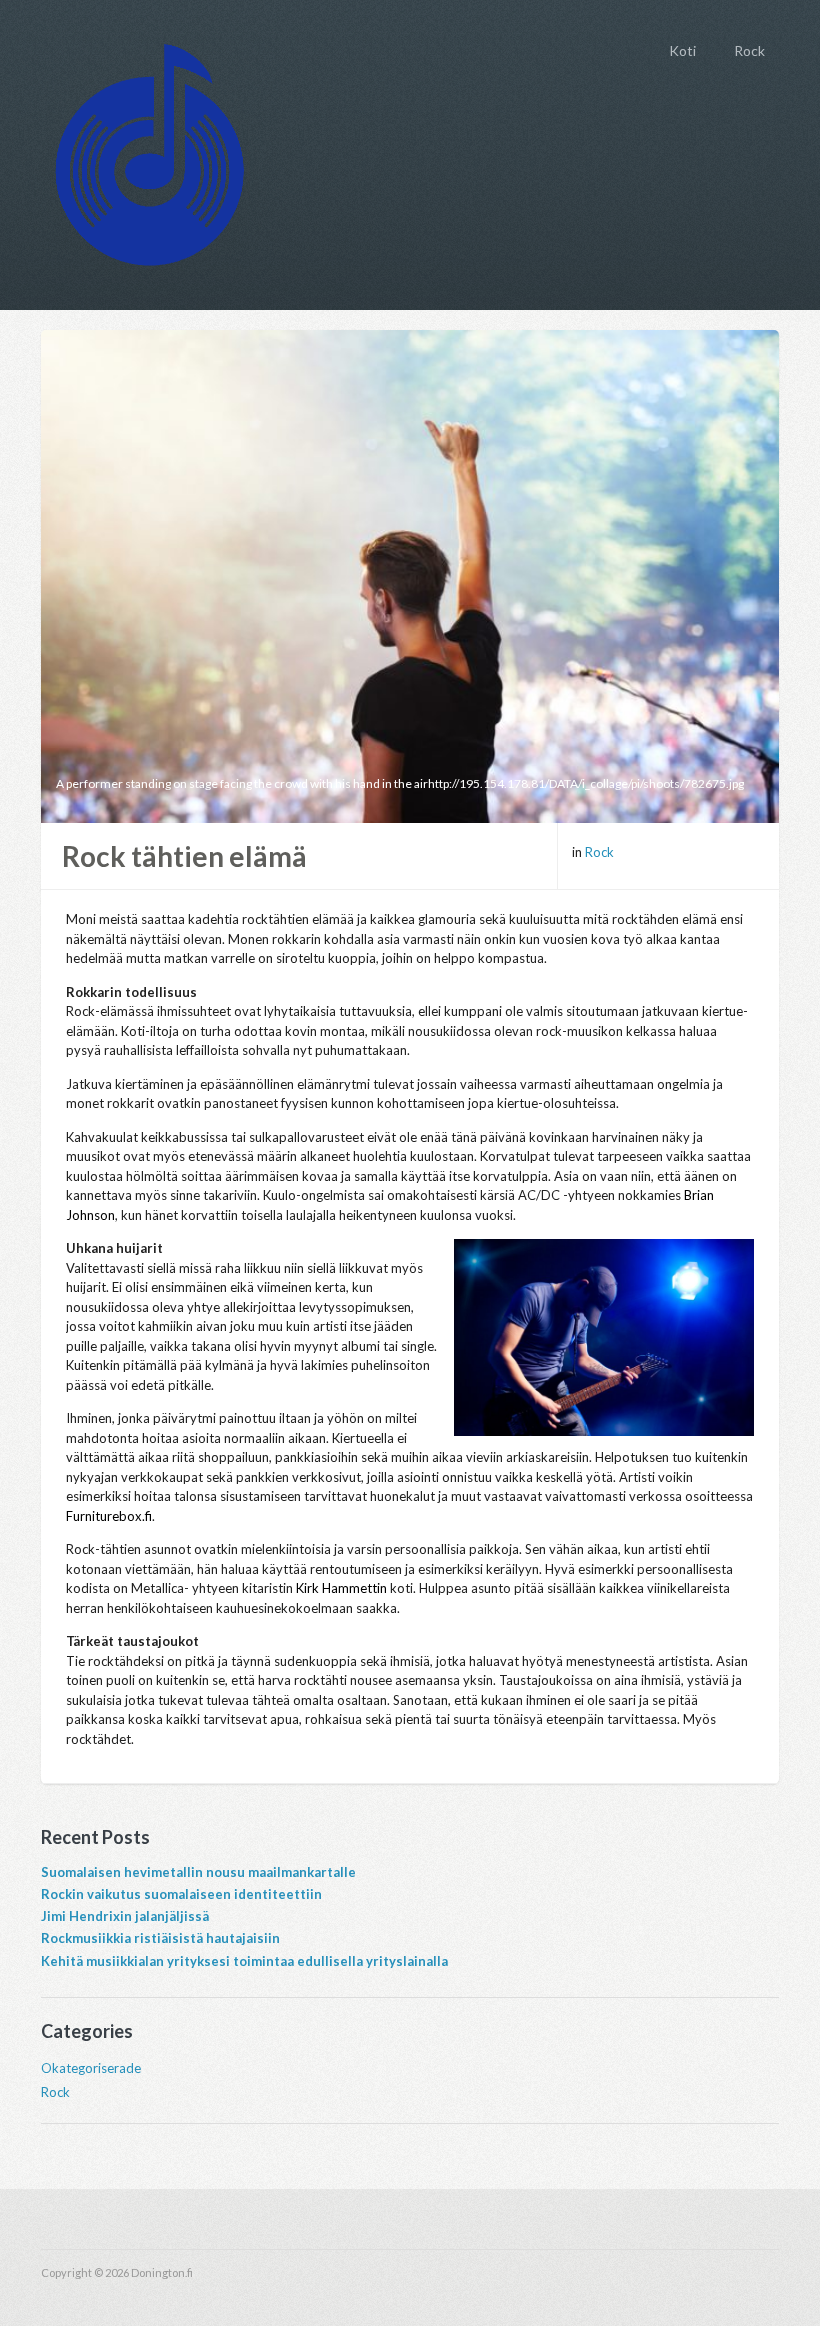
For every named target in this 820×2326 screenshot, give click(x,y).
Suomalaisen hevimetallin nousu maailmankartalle (198, 1872)
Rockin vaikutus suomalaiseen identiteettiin (181, 1894)
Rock (749, 50)
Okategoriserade (91, 2068)
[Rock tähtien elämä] (410, 574)
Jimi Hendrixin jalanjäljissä (125, 1916)
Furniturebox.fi (109, 1516)
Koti (682, 50)
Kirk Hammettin (341, 1588)
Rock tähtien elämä (184, 856)
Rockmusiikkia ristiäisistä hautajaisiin (160, 1938)
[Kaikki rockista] (150, 150)
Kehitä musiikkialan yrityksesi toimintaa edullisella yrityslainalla (244, 1961)
